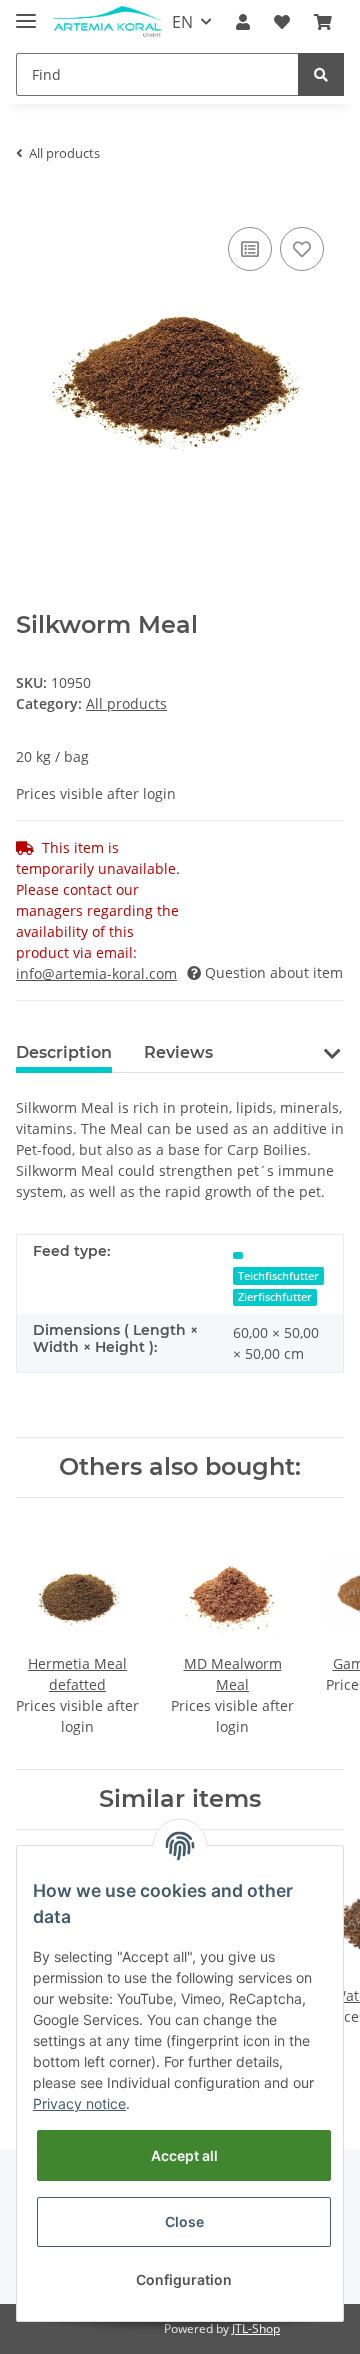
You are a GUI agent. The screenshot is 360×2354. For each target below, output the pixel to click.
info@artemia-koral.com (96, 973)
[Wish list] (282, 22)
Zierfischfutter (275, 1297)
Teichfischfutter (278, 1276)
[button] (243, 22)
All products (126, 703)
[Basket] (323, 22)
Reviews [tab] (178, 1052)
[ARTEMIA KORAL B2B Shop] (107, 22)
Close (184, 2221)
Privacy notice (79, 2103)
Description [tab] (64, 1052)
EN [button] (182, 22)
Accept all (184, 2155)
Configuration (184, 2279)
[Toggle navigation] (26, 12)
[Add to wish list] (302, 249)
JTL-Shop (256, 2328)
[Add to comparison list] (250, 249)
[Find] (321, 74)
